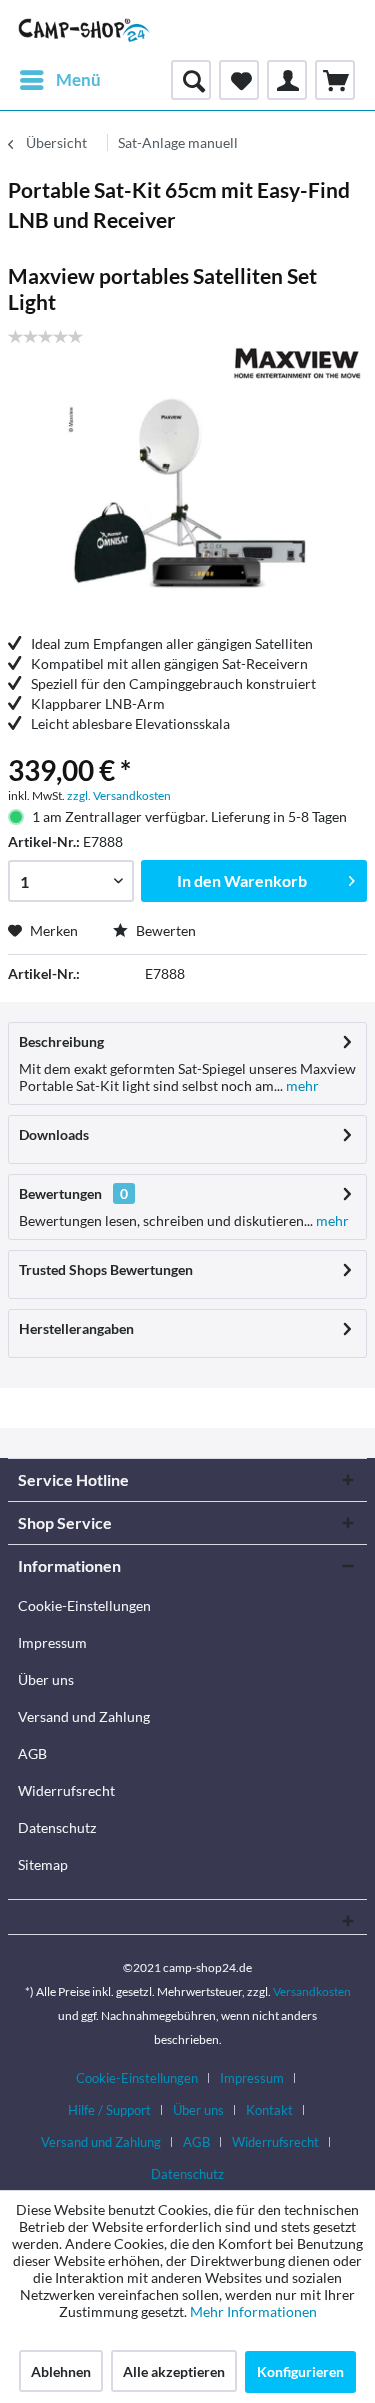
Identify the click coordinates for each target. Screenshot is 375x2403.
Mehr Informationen (253, 2311)
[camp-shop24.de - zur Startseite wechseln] (84, 30)
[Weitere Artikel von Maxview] (295, 363)
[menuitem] (59, 80)
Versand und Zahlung (84, 1716)
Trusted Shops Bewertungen (106, 1269)
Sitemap (43, 1864)
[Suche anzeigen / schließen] (191, 80)
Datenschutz (57, 1827)
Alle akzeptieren (174, 2371)
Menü (78, 79)
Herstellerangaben (76, 1328)
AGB (32, 1753)
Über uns (46, 1679)
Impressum (52, 1642)
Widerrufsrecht (66, 1790)
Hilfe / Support (109, 2110)
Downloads (54, 1134)
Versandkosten (312, 1991)
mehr (301, 1085)
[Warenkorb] (335, 80)
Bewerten (164, 930)
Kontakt (269, 2110)
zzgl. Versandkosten (119, 795)
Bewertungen (60, 1193)
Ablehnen (61, 2371)
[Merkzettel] (239, 80)
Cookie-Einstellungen (84, 1605)
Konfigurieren (300, 2371)
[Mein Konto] (287, 80)
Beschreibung (61, 1041)
